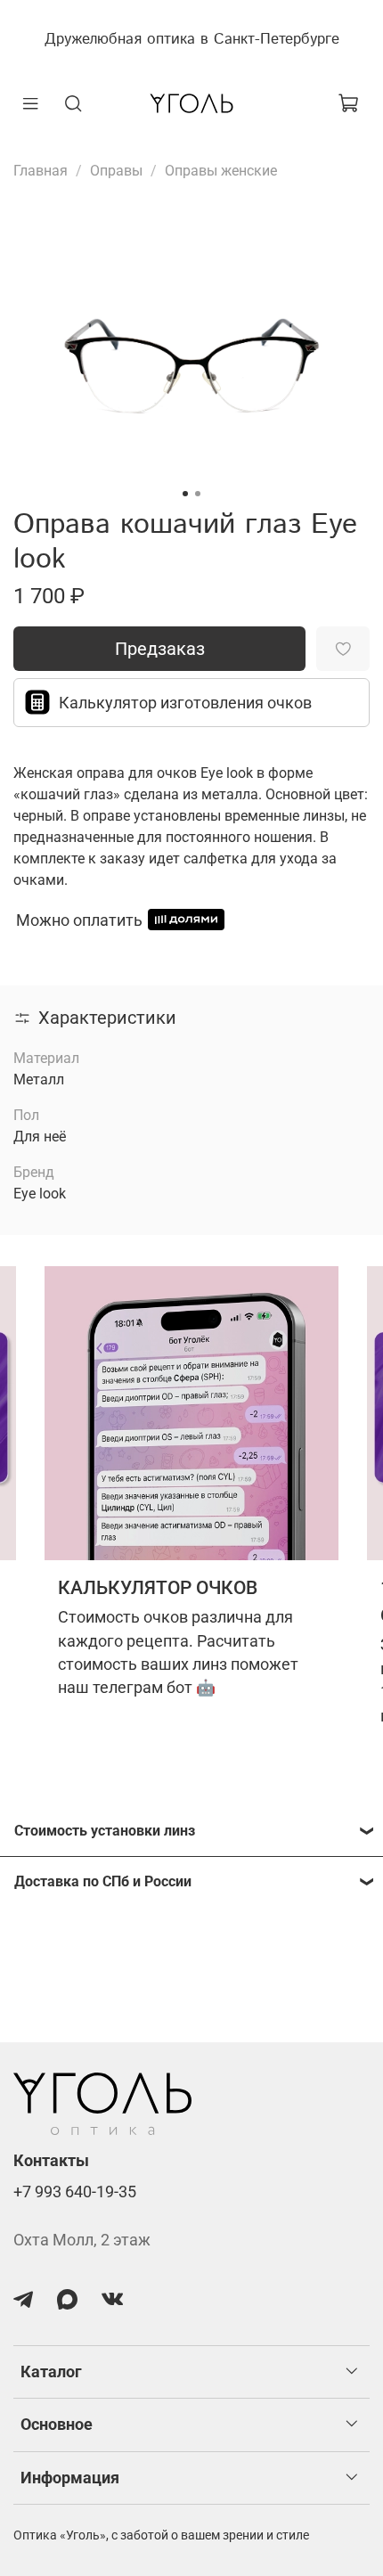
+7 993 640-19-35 (75, 2192)
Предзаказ (160, 649)
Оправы (116, 171)
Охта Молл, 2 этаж (82, 2240)
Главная (41, 171)
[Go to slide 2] (198, 494)
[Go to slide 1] (185, 494)
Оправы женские (221, 171)
